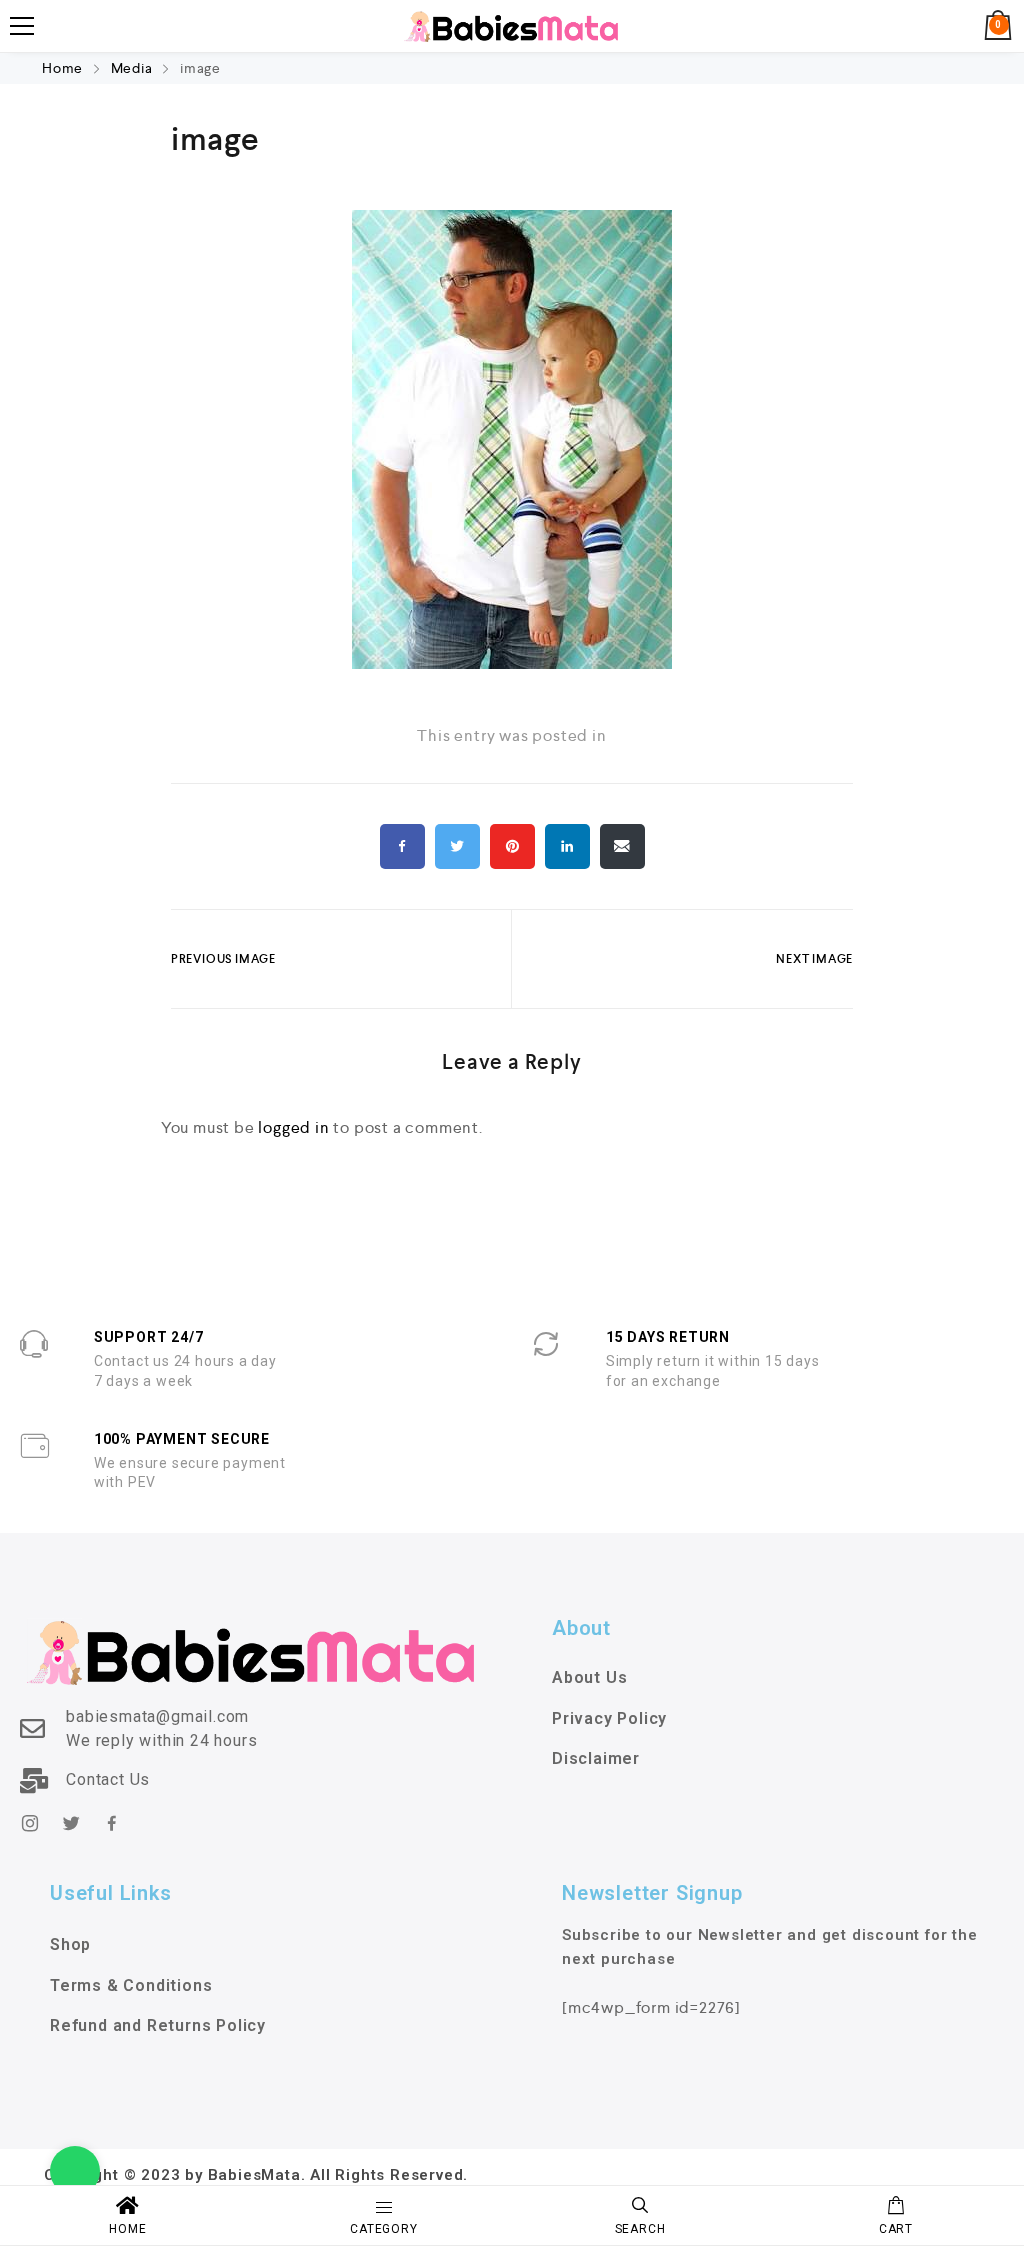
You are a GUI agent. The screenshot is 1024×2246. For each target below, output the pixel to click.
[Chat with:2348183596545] (75, 2171)
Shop (70, 1944)
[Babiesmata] (512, 26)
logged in (293, 1127)
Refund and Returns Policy (158, 2025)
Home (64, 68)
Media (132, 68)
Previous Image (223, 959)
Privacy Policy (609, 1718)
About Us (589, 1677)
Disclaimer (596, 1758)
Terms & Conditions (131, 1985)
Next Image (814, 959)
